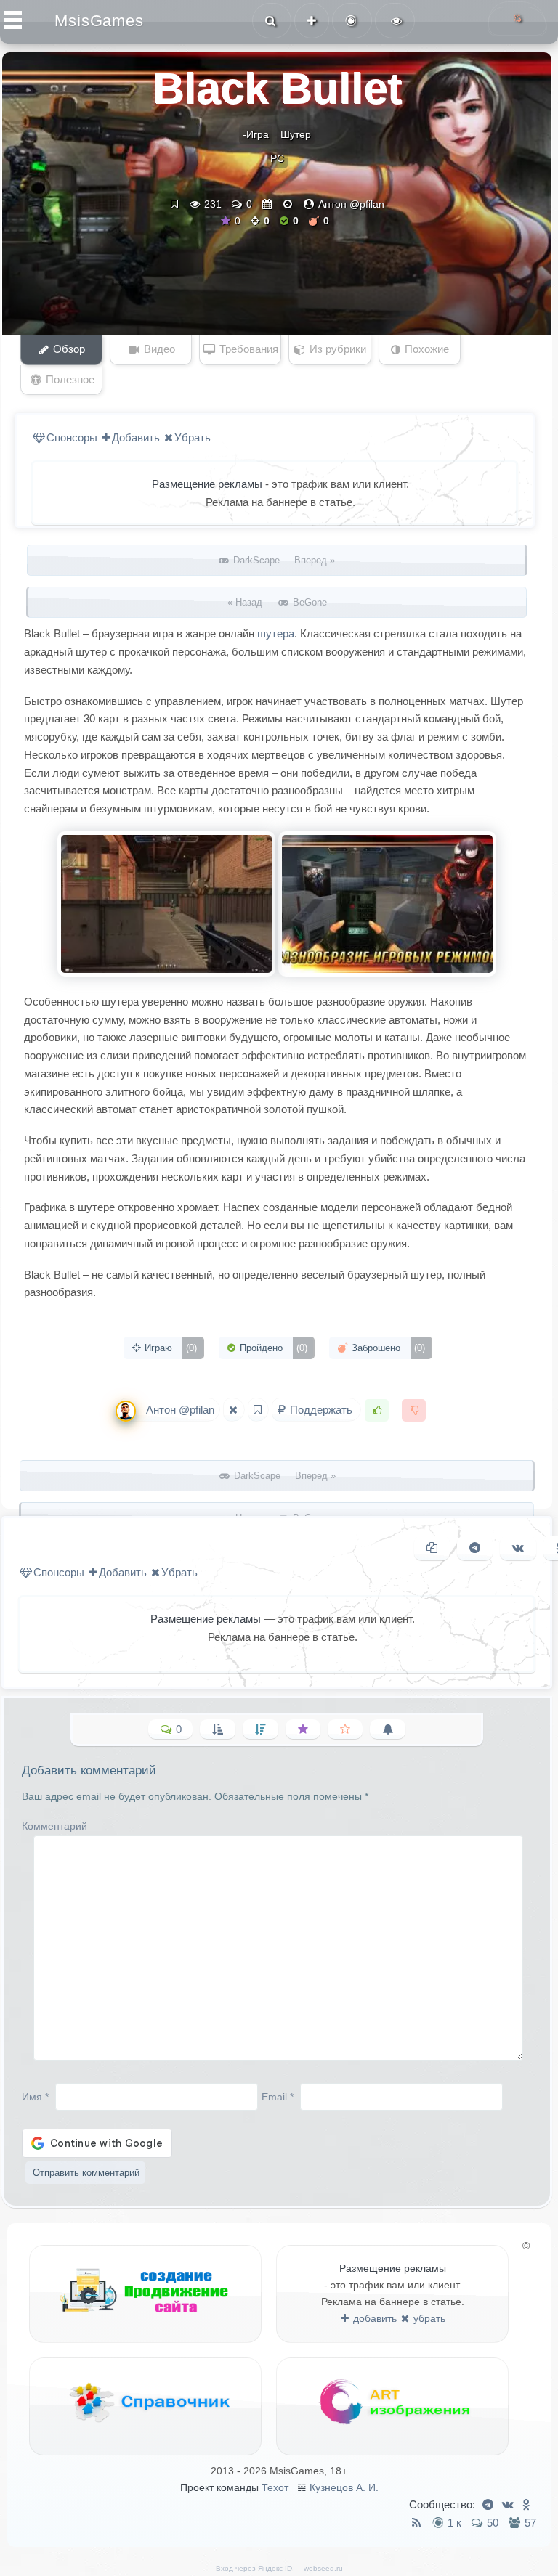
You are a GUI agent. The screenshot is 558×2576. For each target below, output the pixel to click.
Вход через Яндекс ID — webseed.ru (279, 2568)
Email (278, 2096)
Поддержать (321, 1410)
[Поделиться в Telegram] (475, 1548)
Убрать (193, 437)
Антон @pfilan (351, 204)
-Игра (256, 134)
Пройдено (272, 1348)
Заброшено (387, 1348)
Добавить (136, 437)
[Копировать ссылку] (432, 1548)
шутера (276, 633)
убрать (428, 2318)
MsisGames (99, 21)
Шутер (296, 134)
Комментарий (54, 1826)
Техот (275, 2487)
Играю (169, 1348)
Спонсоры (72, 437)
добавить (373, 2318)
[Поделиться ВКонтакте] (518, 1548)
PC (277, 158)
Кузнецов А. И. (344, 2487)
